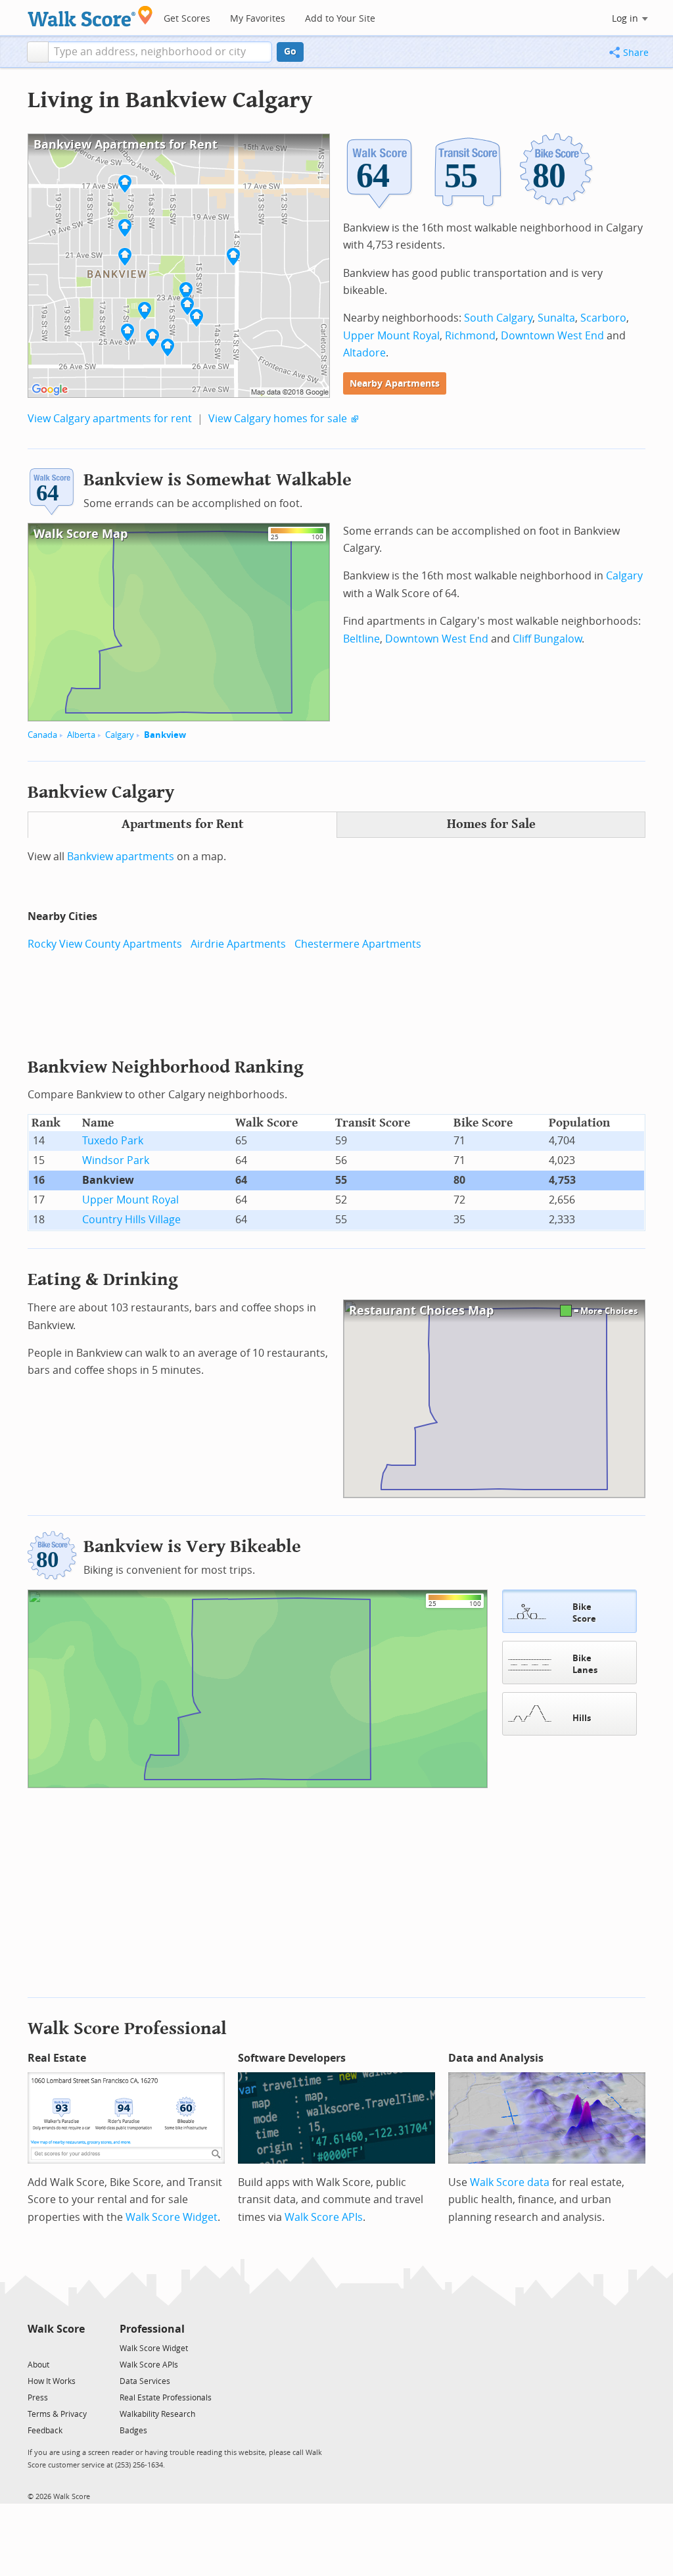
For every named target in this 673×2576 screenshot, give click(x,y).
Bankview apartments (121, 857)
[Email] (76, 2347)
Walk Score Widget (172, 2217)
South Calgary (498, 318)
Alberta (81, 735)
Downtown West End (552, 336)
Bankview (165, 735)
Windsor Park (116, 1160)
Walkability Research (157, 2414)
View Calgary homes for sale (278, 419)
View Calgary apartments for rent (110, 419)
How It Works (52, 2381)
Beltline (361, 639)
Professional (152, 2329)
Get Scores (187, 19)
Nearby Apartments (395, 384)
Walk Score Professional (127, 2029)
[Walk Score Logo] (90, 16)
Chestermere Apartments (358, 944)
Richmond (470, 336)
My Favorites (258, 19)
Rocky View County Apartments (105, 944)
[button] (38, 52)
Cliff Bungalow (547, 639)
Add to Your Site (340, 19)
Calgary (120, 735)
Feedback (45, 2431)
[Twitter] (35, 2347)
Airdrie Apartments (238, 944)
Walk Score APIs (324, 2217)
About (38, 2365)
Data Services (145, 2381)
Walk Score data (510, 2182)
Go (290, 52)
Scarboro (603, 318)
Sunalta (556, 318)
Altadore (364, 353)
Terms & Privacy (57, 2414)
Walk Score (56, 2329)
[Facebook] (56, 2347)
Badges (133, 2431)
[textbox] (160, 52)
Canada (42, 735)
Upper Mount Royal (391, 336)
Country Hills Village (131, 1220)
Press (38, 2398)
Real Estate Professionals (166, 2398)
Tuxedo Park (113, 1141)
